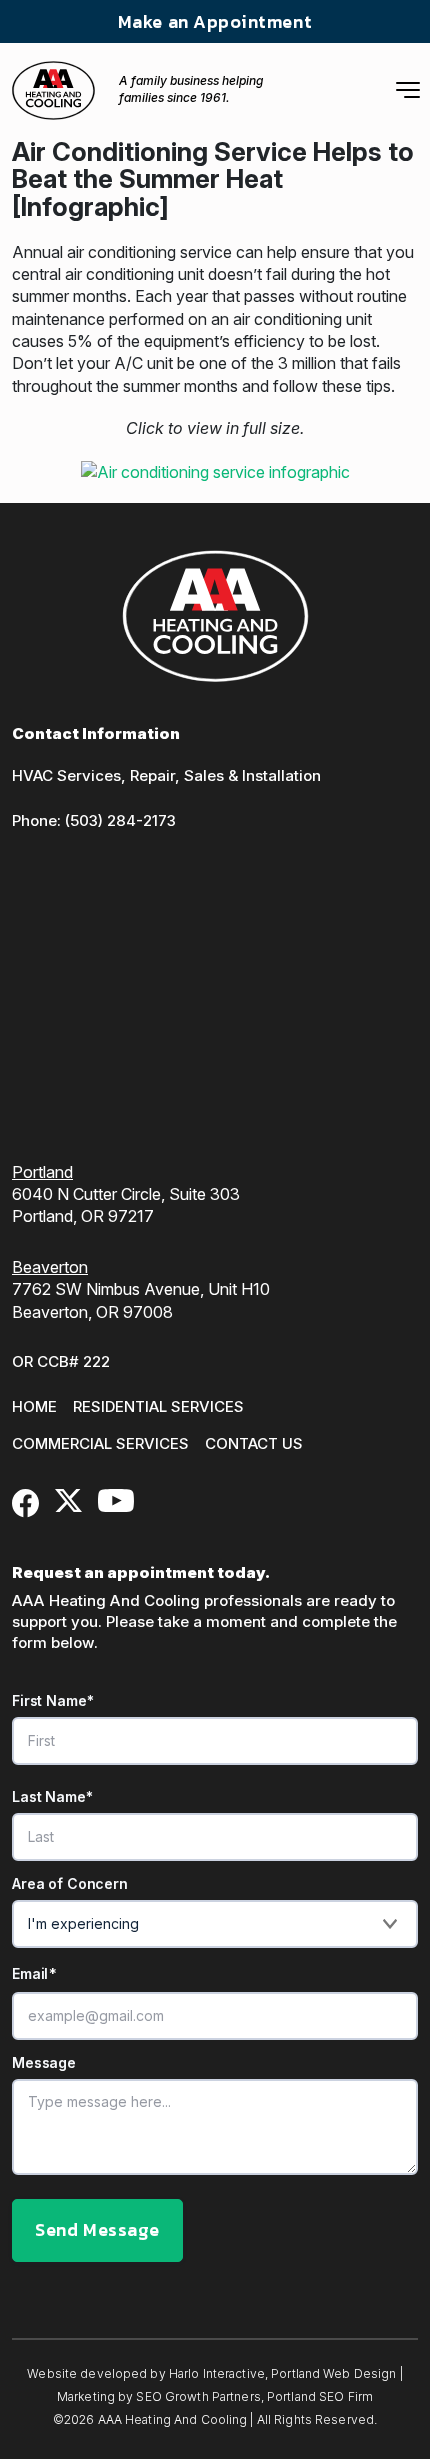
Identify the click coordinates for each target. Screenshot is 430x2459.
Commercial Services (100, 1443)
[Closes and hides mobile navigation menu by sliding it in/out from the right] (408, 90)
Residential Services (158, 1406)
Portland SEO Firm (320, 2396)
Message (44, 2063)
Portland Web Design (333, 2373)
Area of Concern (70, 1884)
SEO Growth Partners (198, 2396)
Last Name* (52, 1797)
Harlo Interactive (217, 2373)
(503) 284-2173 (120, 820)
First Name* (52, 1701)
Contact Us (254, 1443)
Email (34, 1973)
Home (34, 1406)
